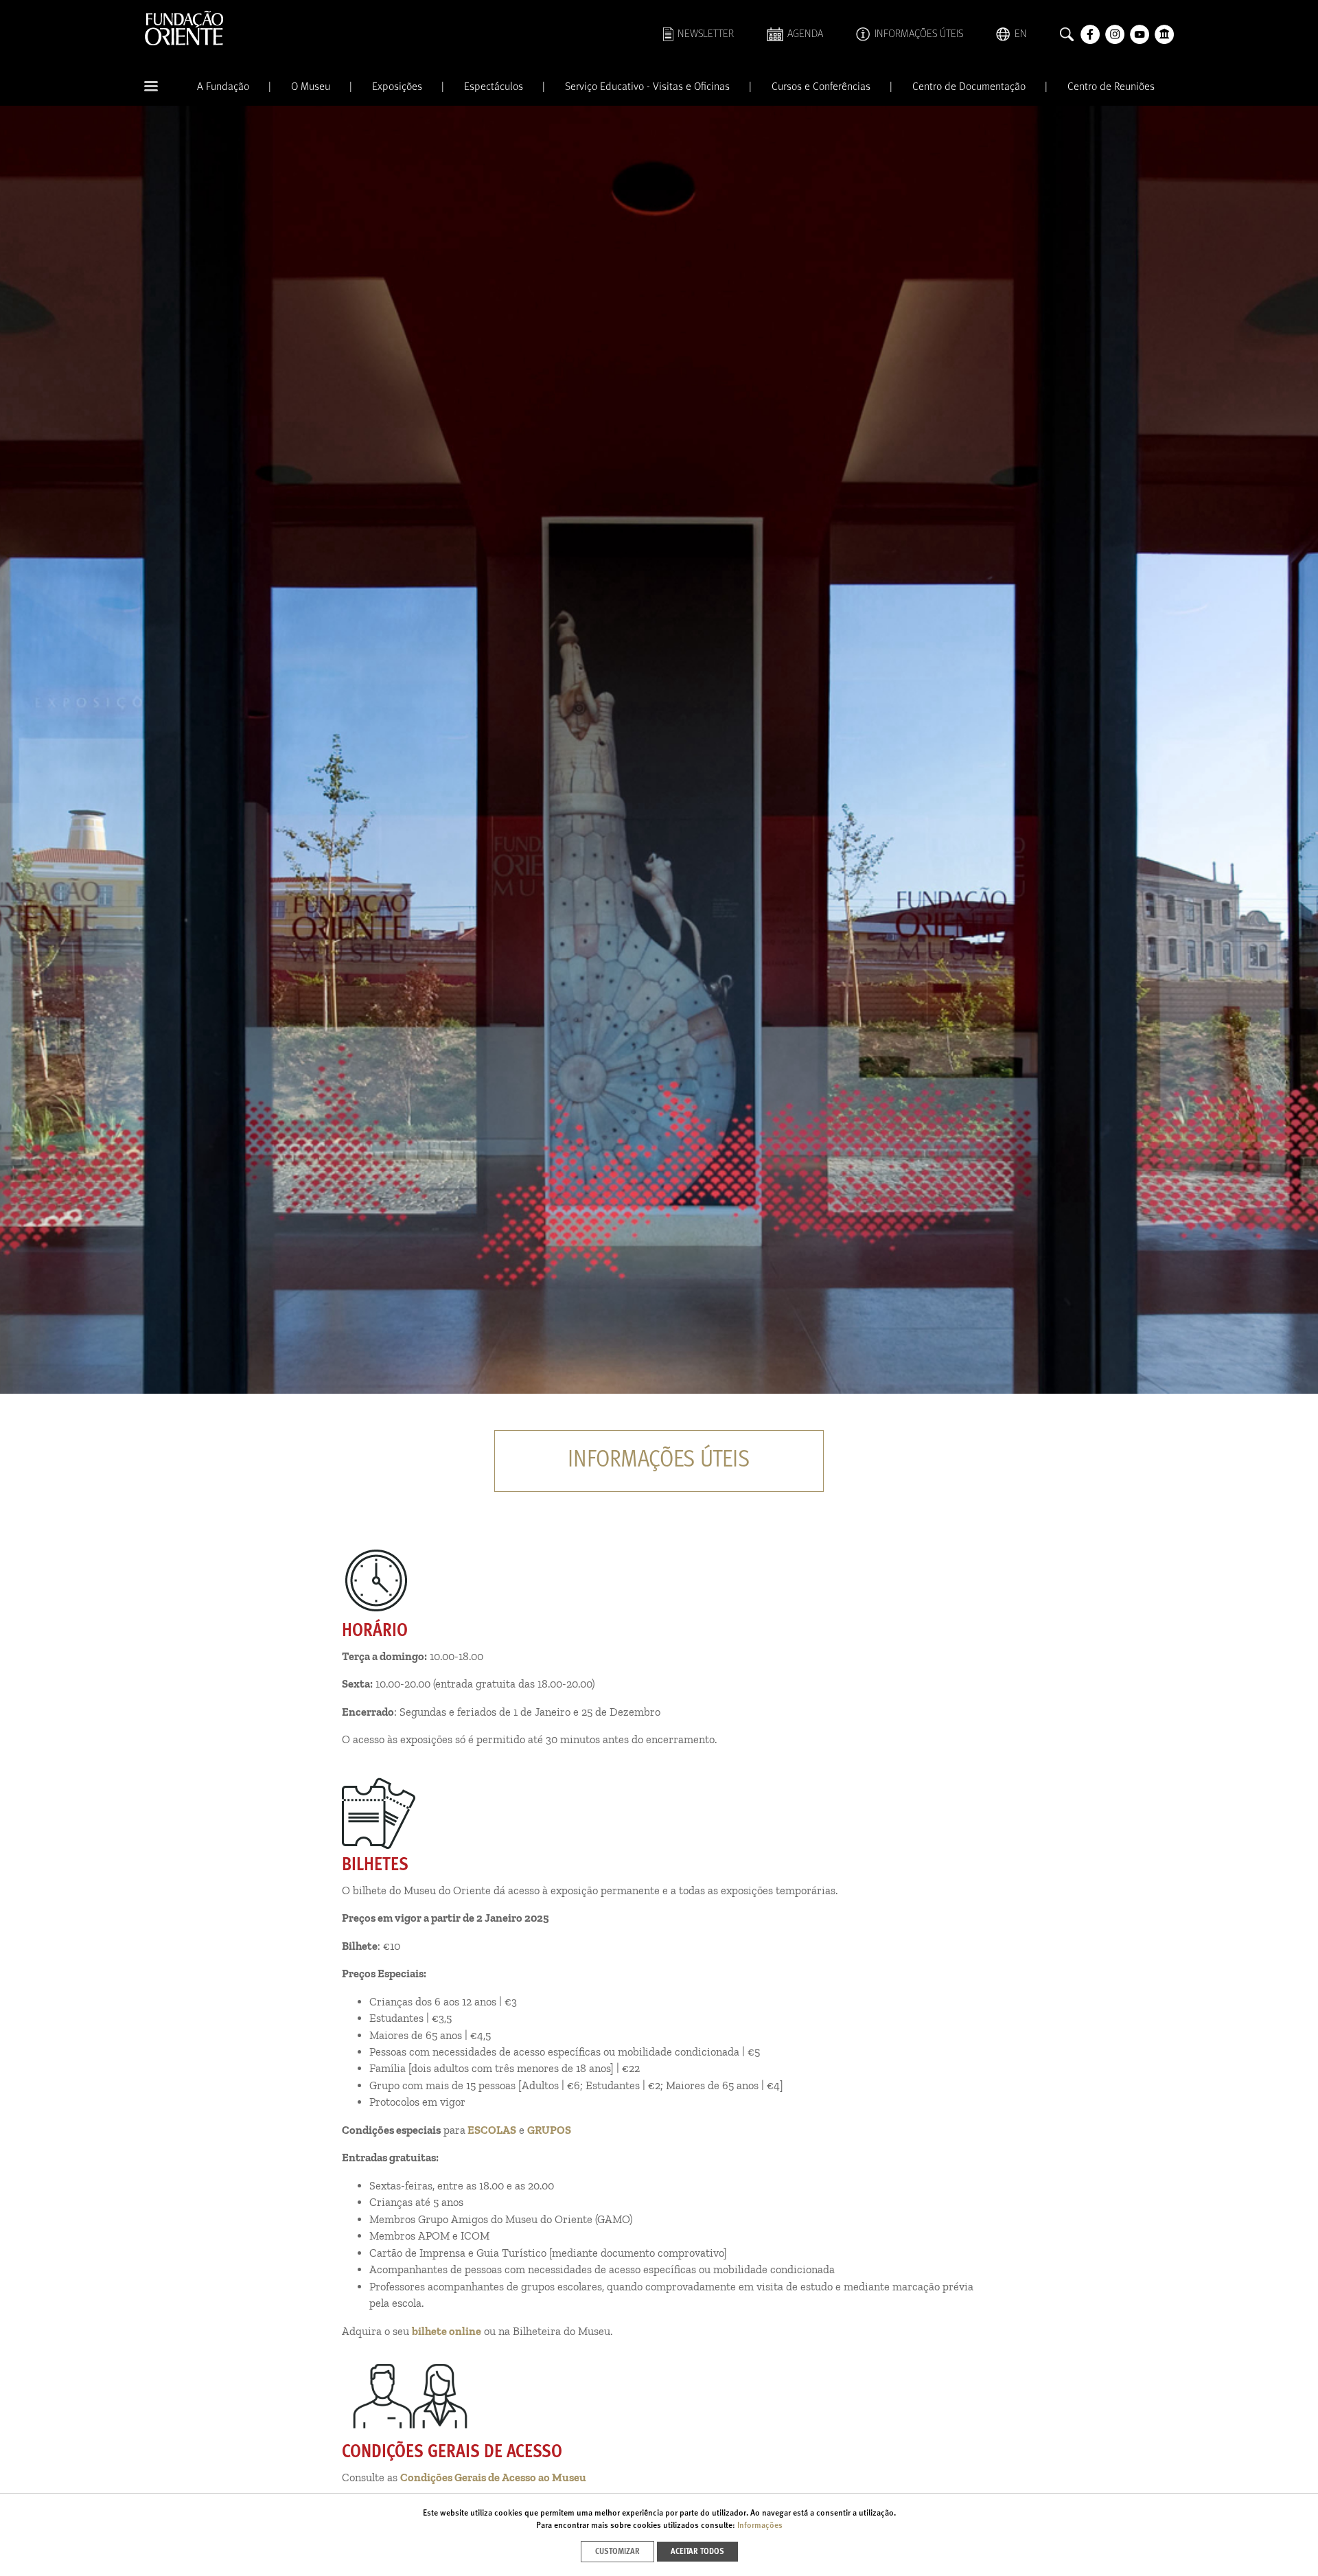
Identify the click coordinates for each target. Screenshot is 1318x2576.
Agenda (805, 34)
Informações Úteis (919, 34)
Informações (760, 2526)
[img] (659, 750)
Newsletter (706, 34)
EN (1021, 34)
